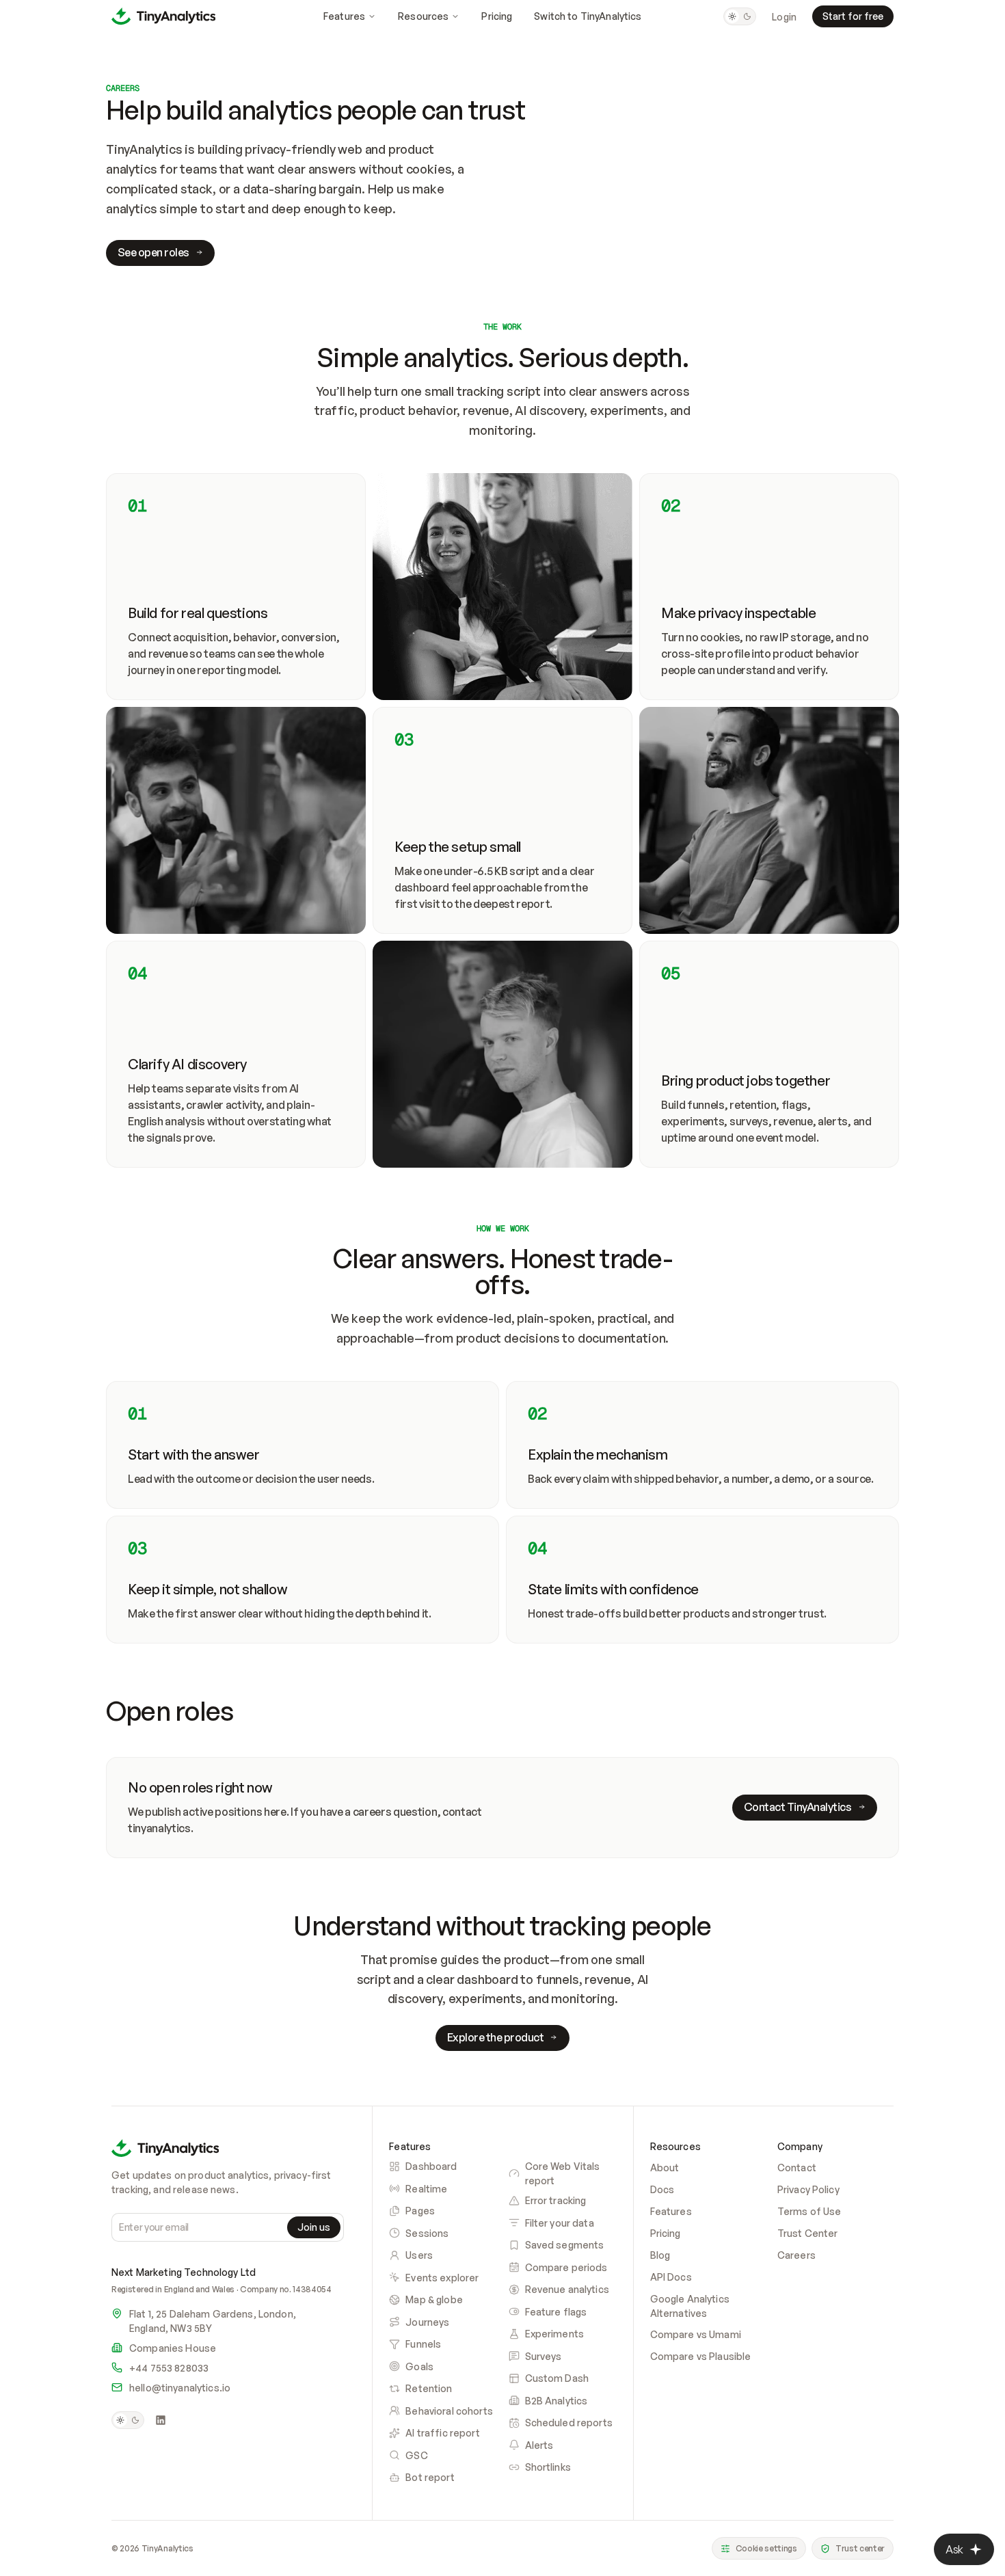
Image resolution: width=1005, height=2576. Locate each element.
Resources (423, 16)
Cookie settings (766, 2548)
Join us (314, 2227)
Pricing (497, 16)
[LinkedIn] (161, 2420)
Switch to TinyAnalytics (588, 16)
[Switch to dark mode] (740, 16)
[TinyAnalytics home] (163, 16)
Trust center (860, 2548)
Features (344, 16)
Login (784, 17)
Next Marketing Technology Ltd (184, 2272)
